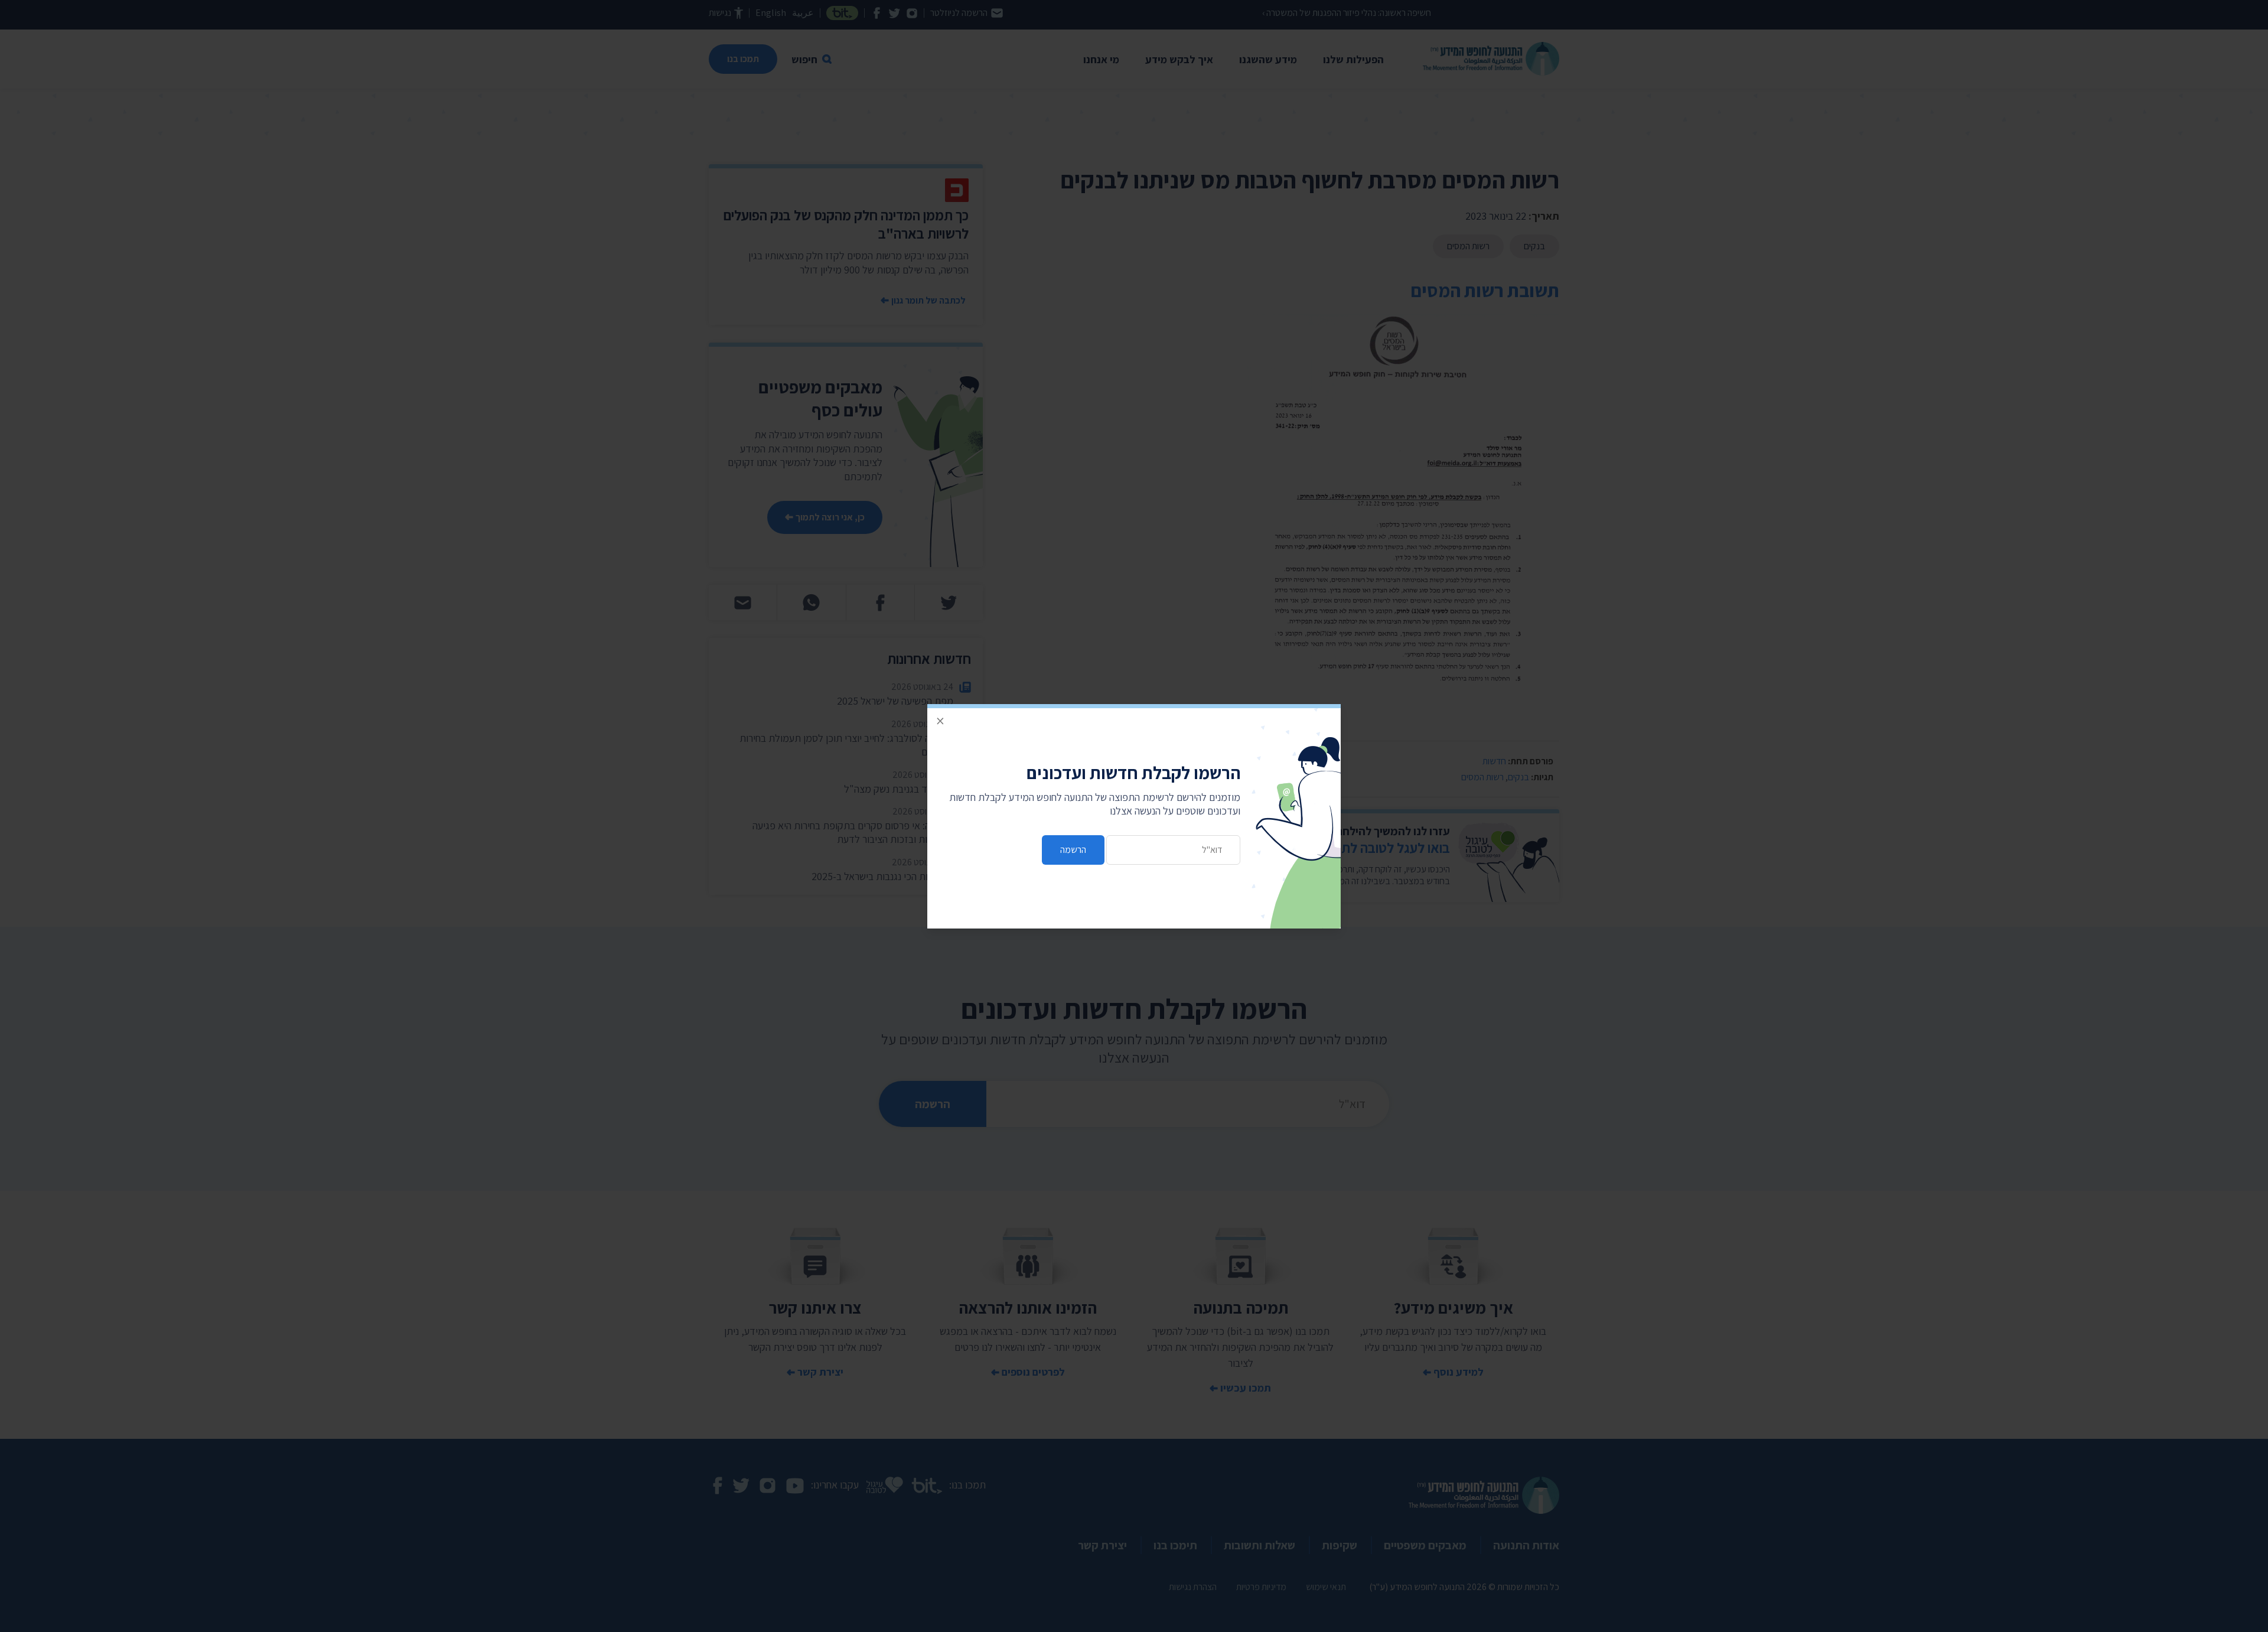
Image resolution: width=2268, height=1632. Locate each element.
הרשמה (1073, 850)
